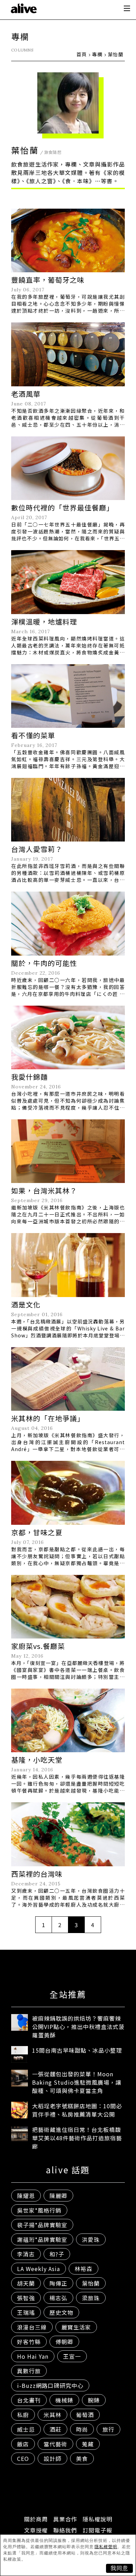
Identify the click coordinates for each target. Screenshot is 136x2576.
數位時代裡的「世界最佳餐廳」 (62, 508)
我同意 (119, 2568)
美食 (82, 2458)
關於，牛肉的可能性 (44, 963)
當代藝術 (55, 2444)
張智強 (26, 2298)
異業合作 (65, 2519)
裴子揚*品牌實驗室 (42, 2225)
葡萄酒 (85, 2415)
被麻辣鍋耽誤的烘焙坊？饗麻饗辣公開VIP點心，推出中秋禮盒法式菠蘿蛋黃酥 (78, 2027)
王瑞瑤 (26, 2312)
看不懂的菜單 (33, 735)
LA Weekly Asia (39, 2269)
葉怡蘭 (91, 2283)
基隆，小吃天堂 (37, 1760)
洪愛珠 (91, 2239)
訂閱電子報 (97, 2530)
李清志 (26, 2254)
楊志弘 (58, 2298)
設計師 (52, 2458)
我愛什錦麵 (29, 1077)
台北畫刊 (29, 2400)
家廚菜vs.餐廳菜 (38, 1646)
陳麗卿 (58, 2196)
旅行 (108, 2429)
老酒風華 (26, 394)
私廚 (23, 2415)
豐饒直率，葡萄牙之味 (48, 280)
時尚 (82, 2429)
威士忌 (26, 2429)
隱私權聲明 (106, 2547)
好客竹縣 (29, 2342)
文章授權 (36, 2530)
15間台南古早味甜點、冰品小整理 (77, 2050)
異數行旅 (29, 2371)
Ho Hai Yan (33, 2356)
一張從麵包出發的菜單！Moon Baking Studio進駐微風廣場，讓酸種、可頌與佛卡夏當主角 (77, 2082)
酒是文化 (26, 1305)
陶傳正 (58, 2283)
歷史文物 (61, 2312)
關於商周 (36, 2519)
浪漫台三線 (32, 2327)
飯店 (23, 2444)
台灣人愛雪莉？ (37, 849)
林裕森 (84, 2269)
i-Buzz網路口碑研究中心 (50, 2385)
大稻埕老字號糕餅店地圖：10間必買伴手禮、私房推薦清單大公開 (77, 2110)
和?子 (57, 2254)
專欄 (97, 54)
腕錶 (94, 2400)
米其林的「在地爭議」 (48, 1418)
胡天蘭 (26, 2283)
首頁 (82, 54)
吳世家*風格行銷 (39, 2210)
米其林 (52, 2415)
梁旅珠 (91, 2298)
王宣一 (72, 2356)
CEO (23, 2458)
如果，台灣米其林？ (44, 1190)
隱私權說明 (97, 2519)
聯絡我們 (65, 2530)
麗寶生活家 (76, 2327)
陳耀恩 (26, 2196)
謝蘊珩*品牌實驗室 (42, 2239)
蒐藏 (88, 2444)
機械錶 (64, 2400)
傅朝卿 (64, 2342)
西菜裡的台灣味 (37, 1874)
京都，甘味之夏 (37, 1532)
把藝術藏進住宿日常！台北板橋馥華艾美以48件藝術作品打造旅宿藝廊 (77, 2138)
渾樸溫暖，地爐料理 (44, 622)
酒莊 (55, 2429)
